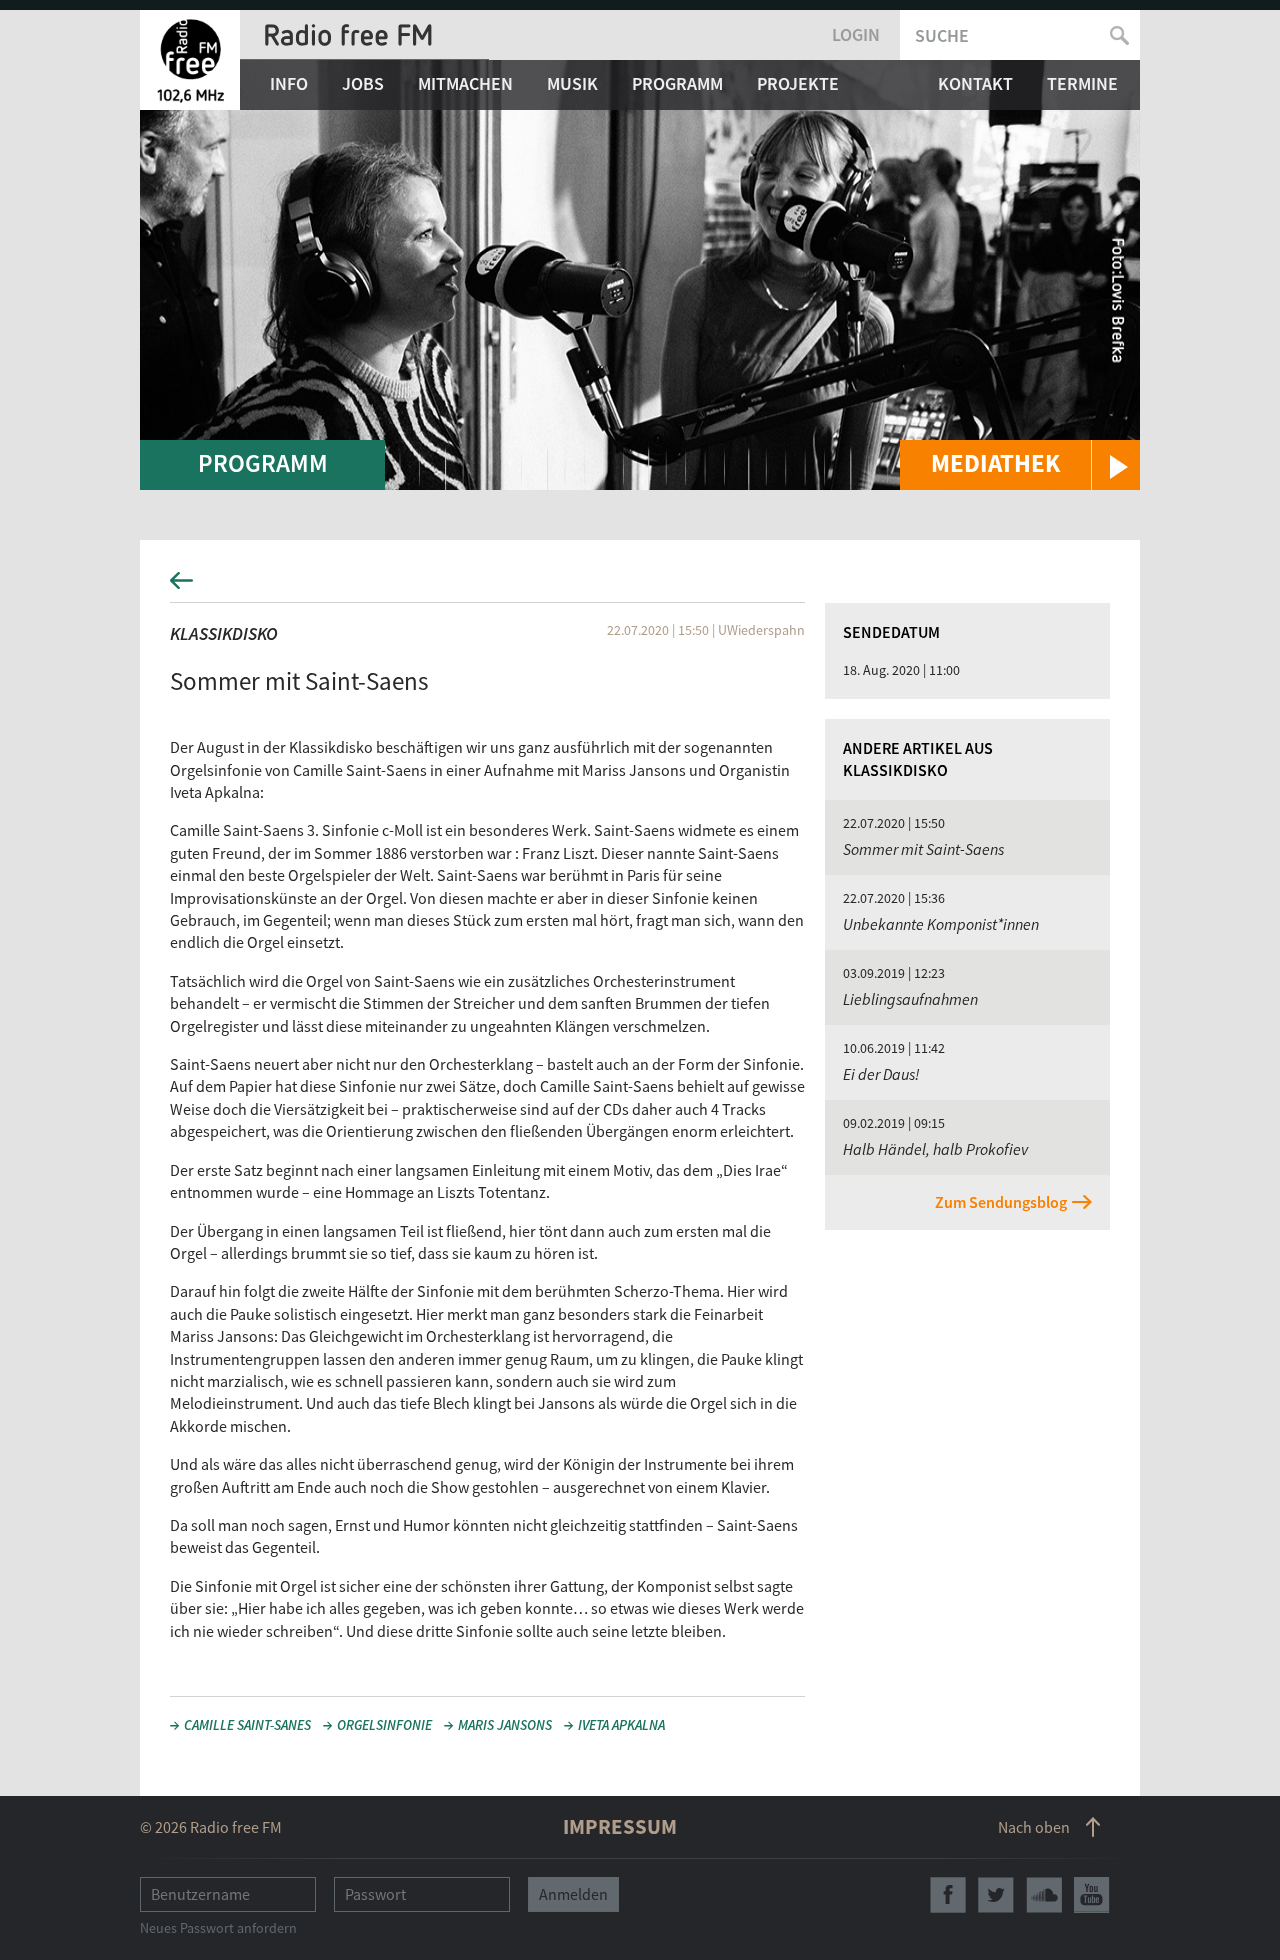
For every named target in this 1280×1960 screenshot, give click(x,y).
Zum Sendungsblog (1001, 1202)
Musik (572, 83)
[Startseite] (190, 60)
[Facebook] (948, 1895)
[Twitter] (996, 1895)
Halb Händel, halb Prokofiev (935, 1149)
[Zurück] (640, 586)
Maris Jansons (505, 1725)
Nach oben (1034, 1827)
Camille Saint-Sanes (247, 1725)
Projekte (798, 83)
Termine (1082, 83)
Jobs (363, 83)
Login (856, 34)
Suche (942, 35)
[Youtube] (1092, 1895)
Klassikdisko (224, 633)
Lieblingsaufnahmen (910, 999)
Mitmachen (465, 83)
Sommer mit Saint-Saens (923, 849)
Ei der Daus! (881, 1074)
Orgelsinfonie (384, 1725)
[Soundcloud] (1044, 1895)
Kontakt (975, 83)
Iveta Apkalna (621, 1725)
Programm (677, 83)
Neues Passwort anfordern (218, 1928)
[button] (1020, 465)
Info (289, 83)
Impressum (620, 1826)
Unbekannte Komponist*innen (941, 924)
